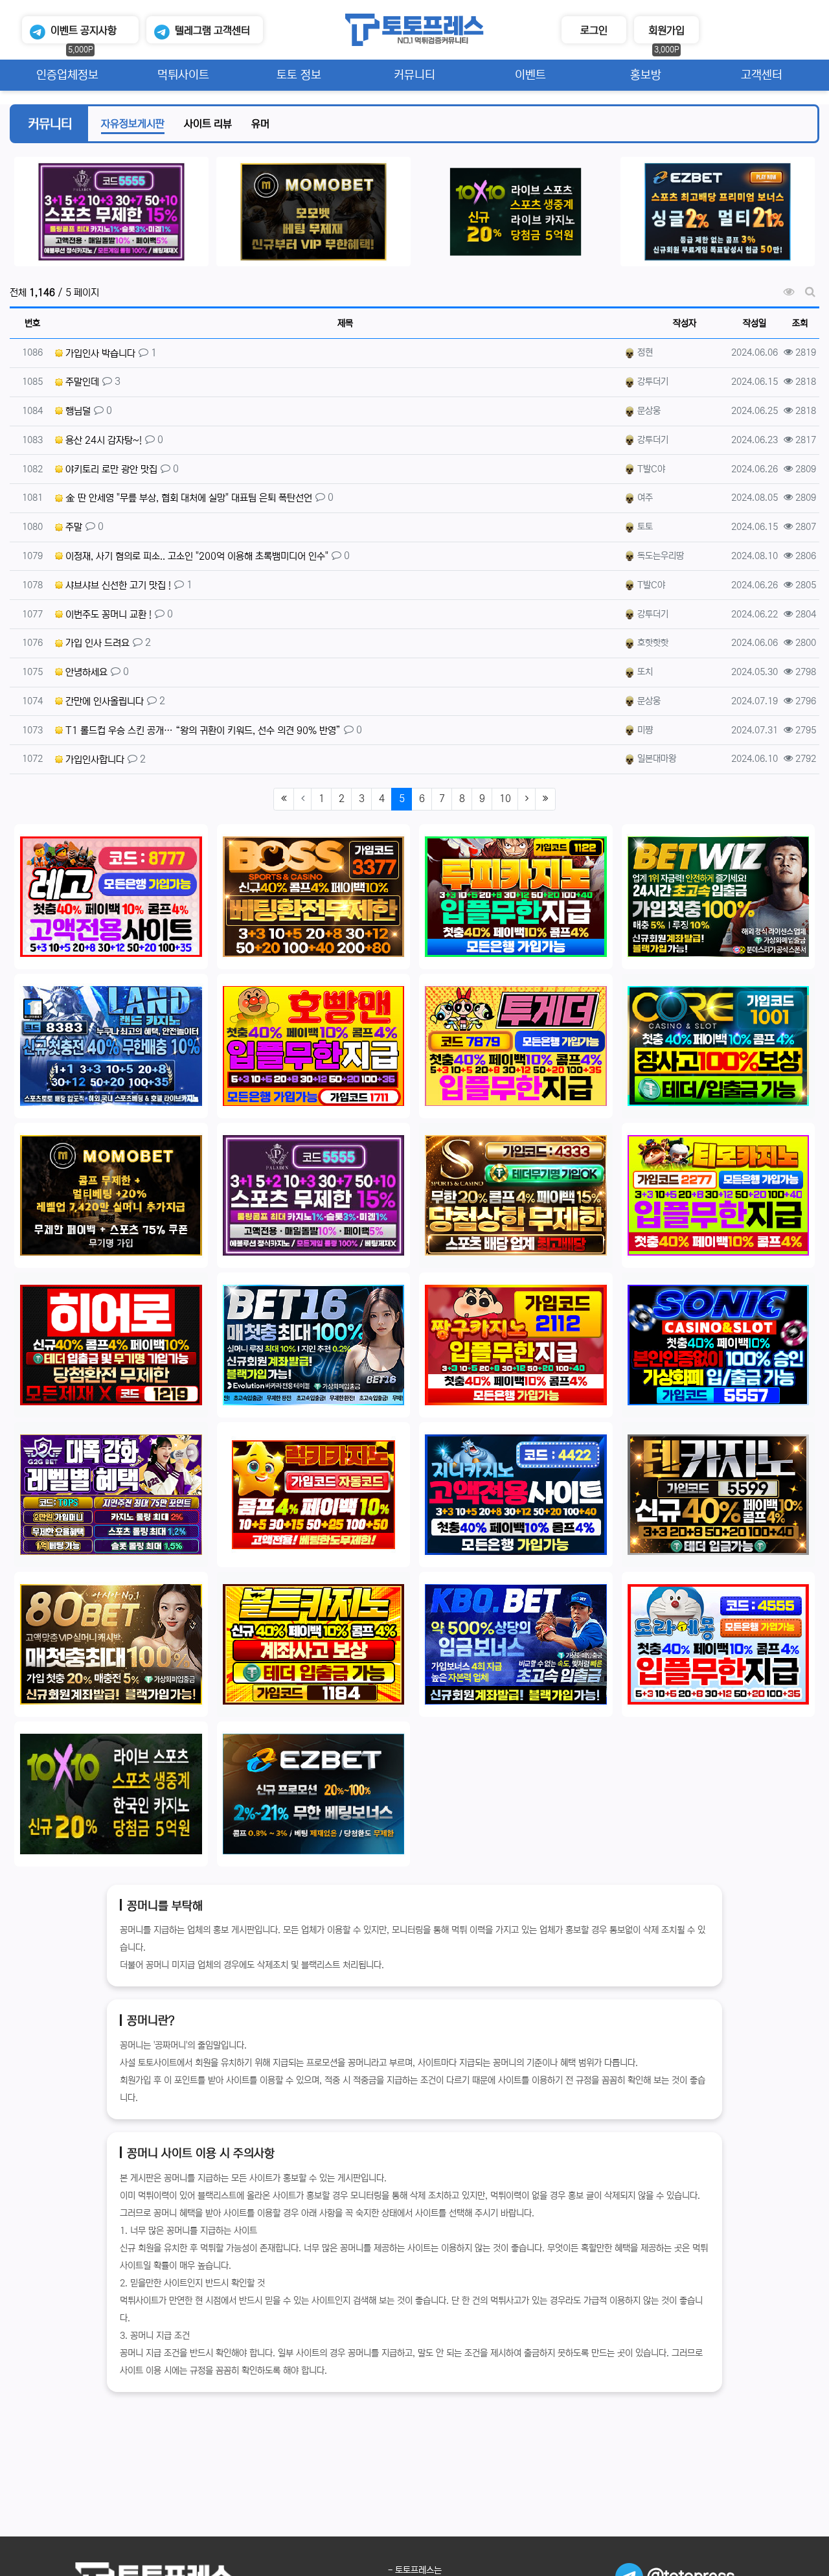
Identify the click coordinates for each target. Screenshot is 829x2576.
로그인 (594, 30)
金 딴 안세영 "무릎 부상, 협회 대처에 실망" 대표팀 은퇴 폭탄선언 (187, 498)
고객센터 (212, 30)
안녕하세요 (85, 672)
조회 (800, 323)
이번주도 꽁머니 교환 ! (107, 615)
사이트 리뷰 (208, 124)
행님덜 (77, 411)
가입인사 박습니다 (99, 353)
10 (505, 799)
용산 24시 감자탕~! (102, 440)
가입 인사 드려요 (96, 643)
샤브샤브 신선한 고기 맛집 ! (117, 585)
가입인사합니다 (94, 760)
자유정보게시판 (133, 124)
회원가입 (666, 30)
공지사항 (84, 30)
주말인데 (81, 382)
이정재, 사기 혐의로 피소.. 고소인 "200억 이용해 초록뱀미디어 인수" (196, 556)
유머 (260, 124)
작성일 (755, 323)
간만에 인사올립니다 (103, 701)
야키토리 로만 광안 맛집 (110, 469)
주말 (73, 527)
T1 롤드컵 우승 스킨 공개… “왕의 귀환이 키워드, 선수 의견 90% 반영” (202, 730)
